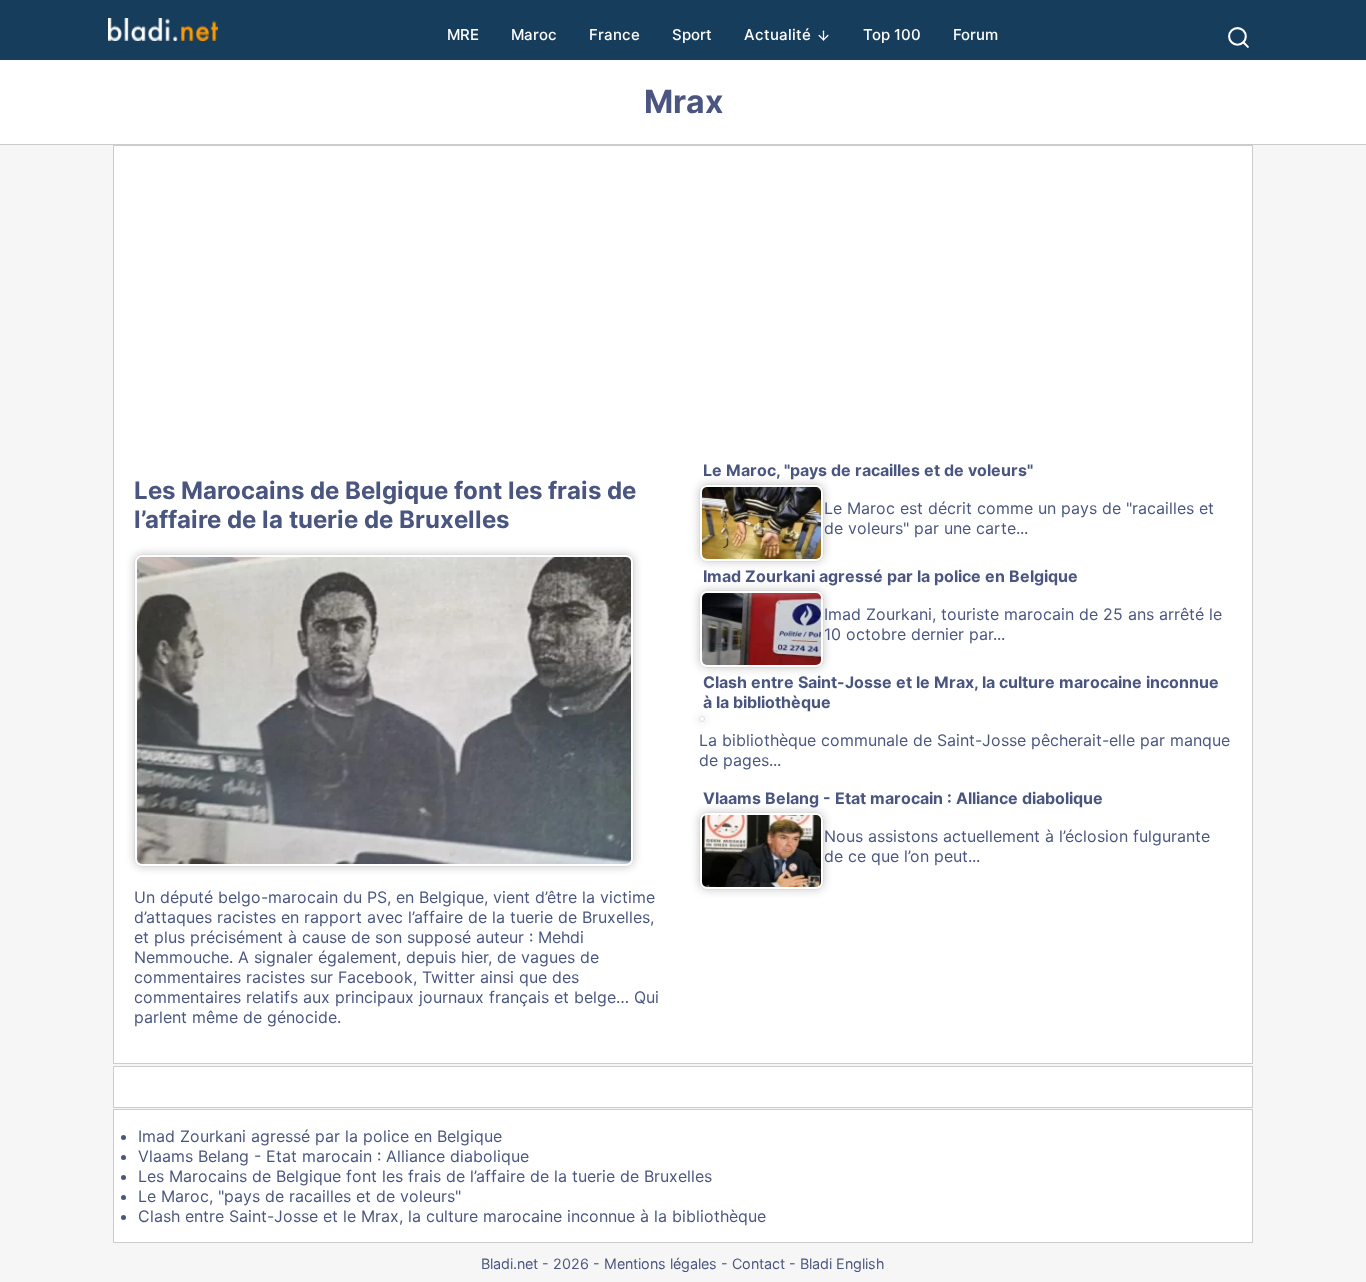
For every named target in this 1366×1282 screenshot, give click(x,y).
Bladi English (842, 1263)
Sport (692, 34)
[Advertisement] (683, 307)
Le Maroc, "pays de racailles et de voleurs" (299, 1196)
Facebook (375, 977)
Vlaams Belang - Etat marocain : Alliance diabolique (333, 1156)
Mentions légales (660, 1263)
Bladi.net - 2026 (535, 1263)
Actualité (777, 34)
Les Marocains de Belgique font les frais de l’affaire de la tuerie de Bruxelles (385, 505)
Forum (975, 34)
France (614, 34)
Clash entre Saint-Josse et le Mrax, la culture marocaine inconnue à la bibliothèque (452, 1216)
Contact (758, 1263)
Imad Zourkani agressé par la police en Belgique (320, 1136)
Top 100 (892, 34)
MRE (463, 34)
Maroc (534, 34)
